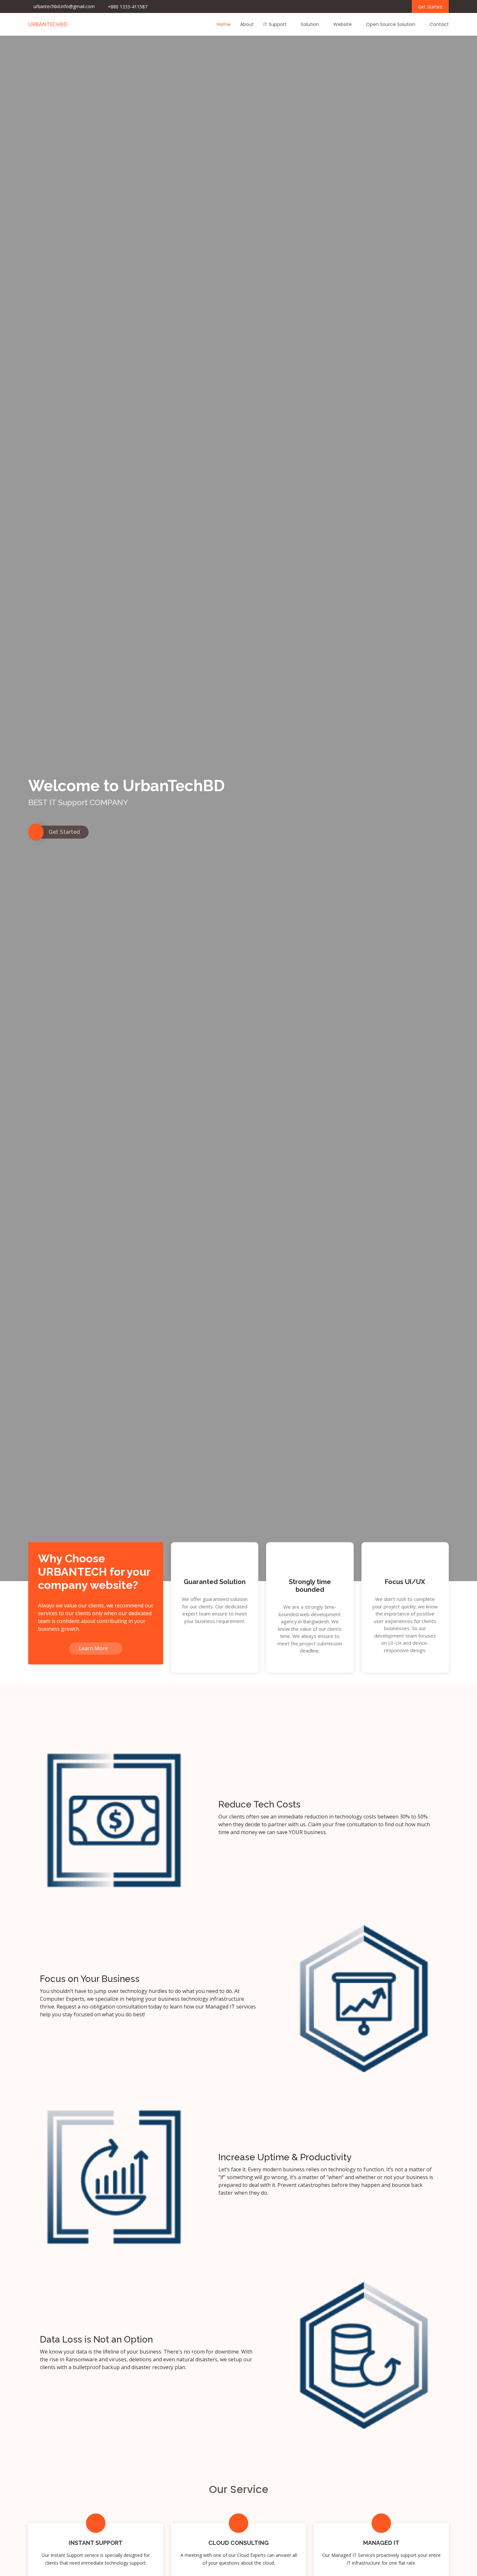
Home (224, 24)
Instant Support (96, 2543)
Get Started (430, 7)
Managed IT (381, 2543)
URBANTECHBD (48, 24)
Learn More (94, 1648)
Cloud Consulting (238, 2543)
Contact (439, 24)
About (247, 24)
